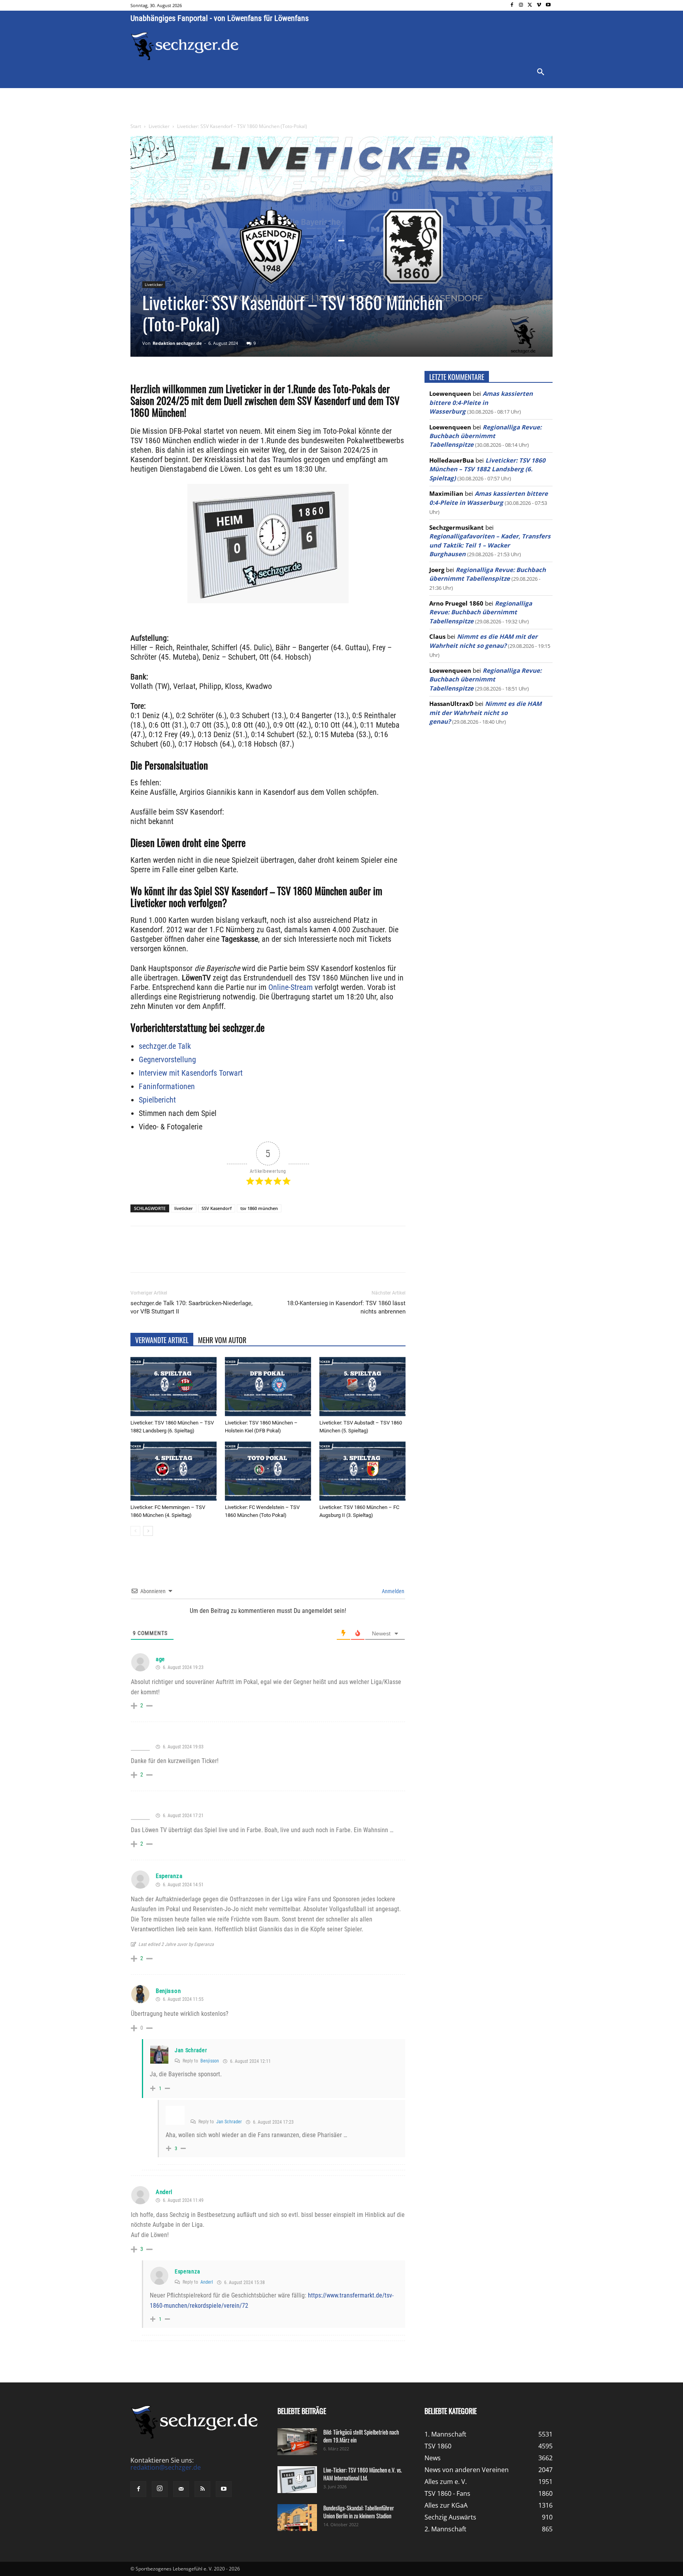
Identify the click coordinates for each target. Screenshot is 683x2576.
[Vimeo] (539, 5)
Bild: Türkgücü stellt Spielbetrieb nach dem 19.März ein (361, 2436)
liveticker (184, 1208)
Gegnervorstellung (167, 1059)
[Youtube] (548, 5)
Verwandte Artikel (162, 1340)
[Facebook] (512, 5)
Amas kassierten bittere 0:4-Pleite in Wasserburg (481, 402)
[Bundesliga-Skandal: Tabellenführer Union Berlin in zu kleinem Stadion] (297, 2518)
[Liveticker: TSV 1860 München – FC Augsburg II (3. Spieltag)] (362, 1471)
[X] (530, 5)
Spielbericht (157, 1100)
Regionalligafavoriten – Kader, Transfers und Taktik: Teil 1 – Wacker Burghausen (490, 545)
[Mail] (181, 2489)
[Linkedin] (241, 1256)
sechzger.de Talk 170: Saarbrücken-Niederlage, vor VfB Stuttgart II (192, 1307)
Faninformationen (167, 1086)
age (160, 1659)
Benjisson (168, 1991)
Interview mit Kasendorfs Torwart (191, 1073)
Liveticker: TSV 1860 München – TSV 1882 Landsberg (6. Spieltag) (487, 469)
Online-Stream (291, 987)
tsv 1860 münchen (259, 1208)
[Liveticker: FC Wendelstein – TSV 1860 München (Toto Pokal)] (268, 1471)
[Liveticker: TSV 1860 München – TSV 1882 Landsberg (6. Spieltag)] (174, 1387)
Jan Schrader (191, 2050)
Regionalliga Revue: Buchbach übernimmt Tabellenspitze (485, 436)
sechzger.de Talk (165, 1046)
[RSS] (202, 2489)
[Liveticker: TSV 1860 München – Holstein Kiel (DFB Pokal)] (268, 1387)
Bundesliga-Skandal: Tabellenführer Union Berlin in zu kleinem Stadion (359, 2512)
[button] (541, 72)
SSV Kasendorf (217, 1208)
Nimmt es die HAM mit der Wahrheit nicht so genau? (485, 712)
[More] (278, 1256)
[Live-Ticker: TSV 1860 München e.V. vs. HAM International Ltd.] (297, 2480)
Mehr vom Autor (222, 1340)
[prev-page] (135, 1531)
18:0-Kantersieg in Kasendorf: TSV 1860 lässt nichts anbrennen (346, 1307)
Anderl (164, 2192)
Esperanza (169, 1876)
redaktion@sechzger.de (166, 2467)
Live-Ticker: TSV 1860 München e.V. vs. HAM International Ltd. (363, 2474)
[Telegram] (259, 1256)
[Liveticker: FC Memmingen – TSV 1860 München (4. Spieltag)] (174, 1471)
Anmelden (392, 1591)
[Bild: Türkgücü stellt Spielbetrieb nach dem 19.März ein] (297, 2442)
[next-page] (148, 1531)
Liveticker (159, 126)
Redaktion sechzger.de (177, 343)
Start (136, 126)
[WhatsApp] (223, 1256)
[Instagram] (521, 5)
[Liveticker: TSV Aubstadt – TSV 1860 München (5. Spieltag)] (362, 1387)
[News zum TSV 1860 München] (185, 46)
